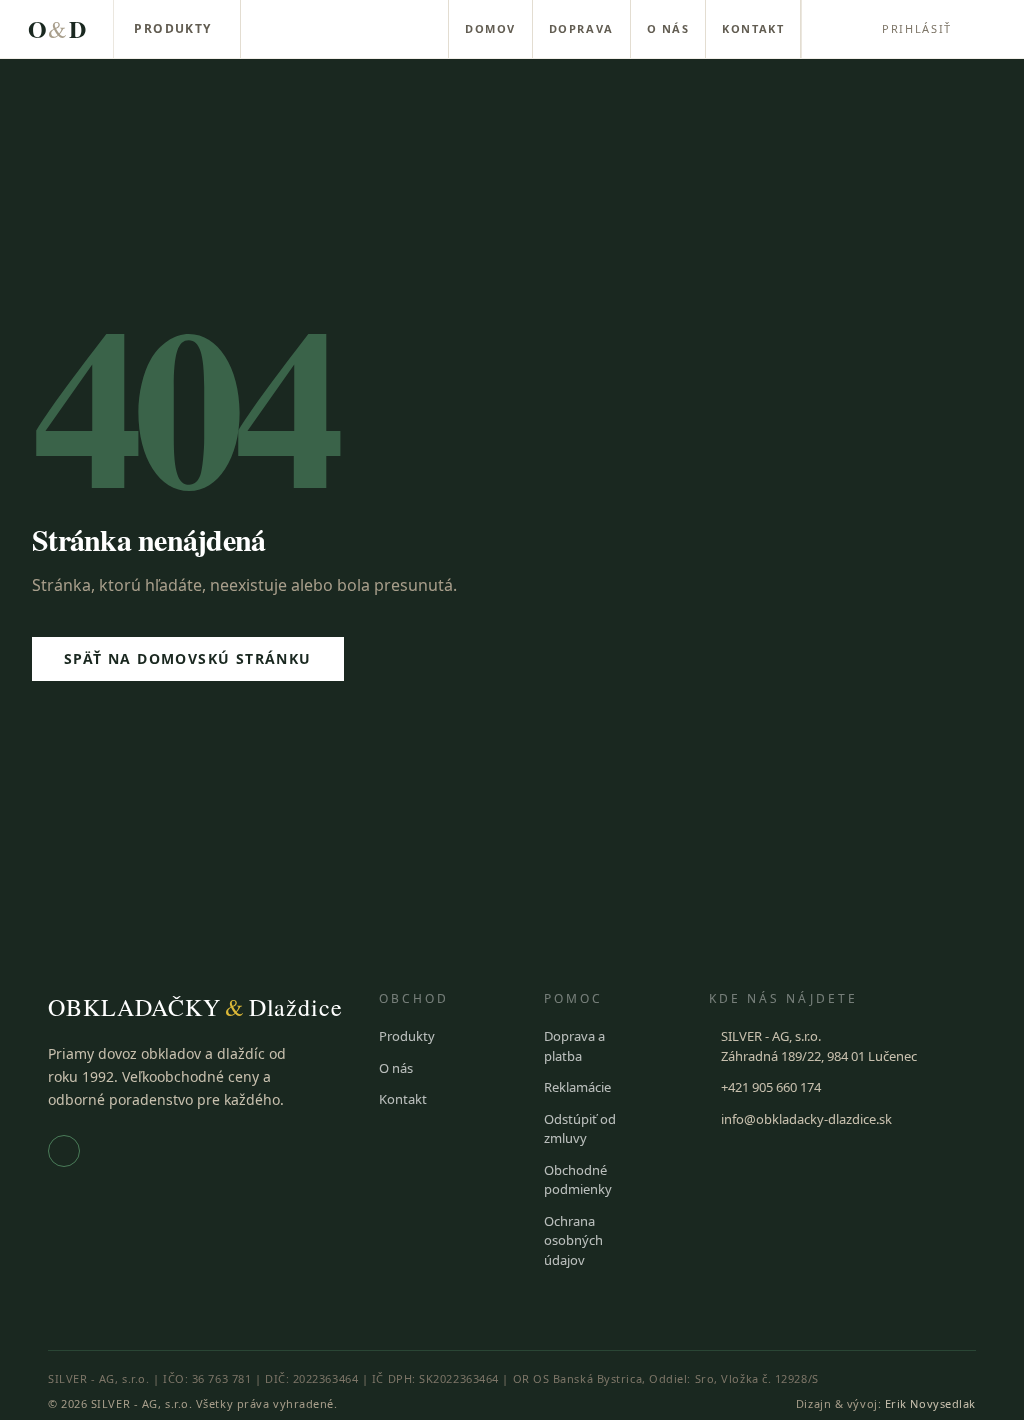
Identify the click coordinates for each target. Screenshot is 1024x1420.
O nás (668, 28)
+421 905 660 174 (771, 1087)
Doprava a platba (574, 1046)
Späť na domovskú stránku (188, 658)
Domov (490, 28)
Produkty (173, 28)
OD (56, 28)
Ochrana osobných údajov (573, 1240)
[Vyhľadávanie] (834, 29)
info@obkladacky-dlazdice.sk (806, 1119)
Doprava (581, 28)
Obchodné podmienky (578, 1180)
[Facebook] (64, 1151)
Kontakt (753, 28)
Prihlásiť (917, 28)
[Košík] (992, 29)
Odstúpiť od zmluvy (580, 1129)
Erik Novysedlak (930, 1403)
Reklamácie (577, 1087)
